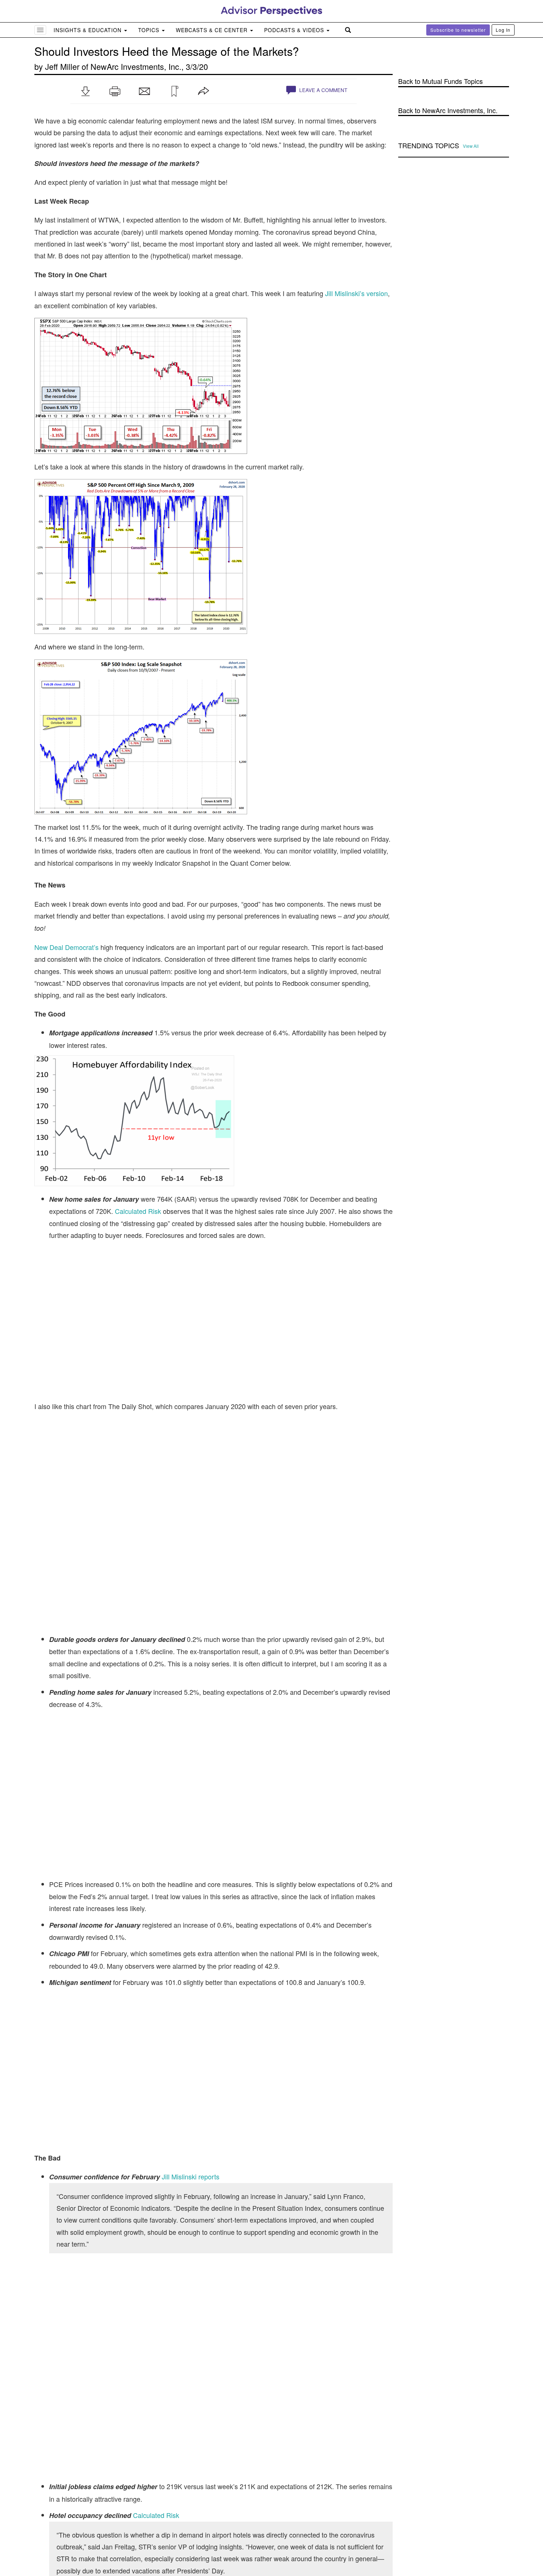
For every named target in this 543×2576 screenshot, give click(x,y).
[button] (85, 91)
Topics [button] (150, 30)
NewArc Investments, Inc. (136, 66)
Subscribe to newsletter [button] (458, 30)
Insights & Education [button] (88, 30)
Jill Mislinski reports (191, 2176)
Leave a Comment (322, 90)
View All (471, 146)
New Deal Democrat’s (66, 947)
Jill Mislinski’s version (356, 293)
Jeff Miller (62, 66)
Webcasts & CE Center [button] (213, 30)
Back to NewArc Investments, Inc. (448, 110)
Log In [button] (503, 30)
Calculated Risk (138, 1211)
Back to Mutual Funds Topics (440, 81)
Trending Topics (429, 146)
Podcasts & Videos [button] (295, 30)
